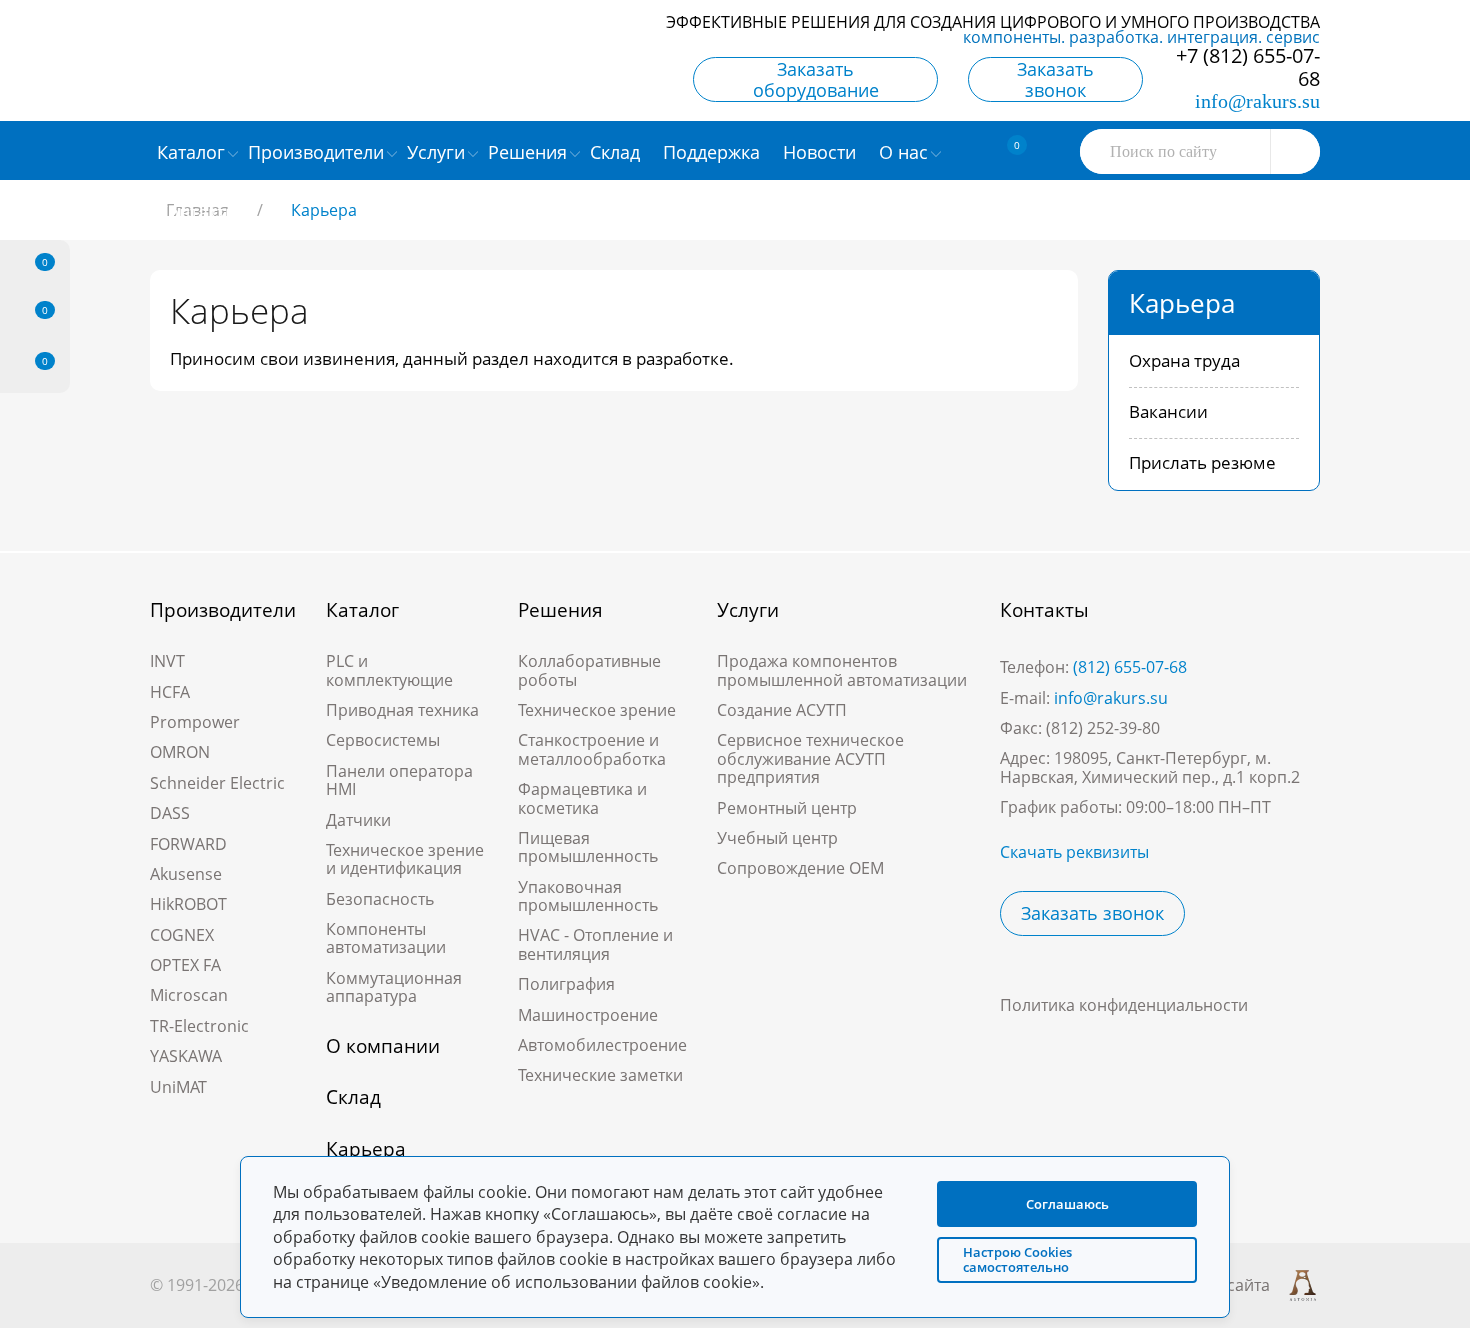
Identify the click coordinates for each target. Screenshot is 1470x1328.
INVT (167, 661)
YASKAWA (186, 1056)
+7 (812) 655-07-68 (1248, 67)
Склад (353, 1097)
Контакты (1044, 610)
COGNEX (182, 935)
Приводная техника (402, 710)
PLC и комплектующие (389, 670)
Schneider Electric (217, 783)
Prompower (195, 722)
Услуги (748, 610)
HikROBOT (188, 904)
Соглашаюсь (1067, 1204)
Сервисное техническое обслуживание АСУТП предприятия (810, 758)
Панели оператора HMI (399, 780)
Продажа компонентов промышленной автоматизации (842, 670)
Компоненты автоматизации (386, 938)
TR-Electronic (199, 1026)
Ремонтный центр (787, 808)
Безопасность (380, 899)
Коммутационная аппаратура (394, 987)
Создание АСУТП (782, 710)
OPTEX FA (185, 965)
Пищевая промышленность (588, 847)
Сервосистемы (383, 740)
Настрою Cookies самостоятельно (1017, 1259)
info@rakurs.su (1257, 101)
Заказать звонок (1055, 79)
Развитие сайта (1210, 1285)
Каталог (362, 610)
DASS (170, 813)
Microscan (189, 995)
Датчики (358, 820)
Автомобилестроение (602, 1045)
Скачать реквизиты (1074, 852)
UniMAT (178, 1087)
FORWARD (188, 844)
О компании (383, 1046)
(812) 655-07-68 (1130, 667)
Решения (560, 610)
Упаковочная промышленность (588, 896)
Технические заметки (600, 1075)
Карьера (366, 1149)
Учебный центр (777, 838)
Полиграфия (566, 984)
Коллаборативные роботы (589, 670)
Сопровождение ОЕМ (800, 868)
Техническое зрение (597, 710)
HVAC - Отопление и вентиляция (595, 944)
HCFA (170, 692)
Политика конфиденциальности (1124, 1005)
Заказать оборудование (816, 79)
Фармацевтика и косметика (582, 798)
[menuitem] (617, 151)
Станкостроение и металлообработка (592, 749)
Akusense (186, 874)
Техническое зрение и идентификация (405, 859)
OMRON (180, 752)
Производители (223, 610)
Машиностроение (588, 1015)
